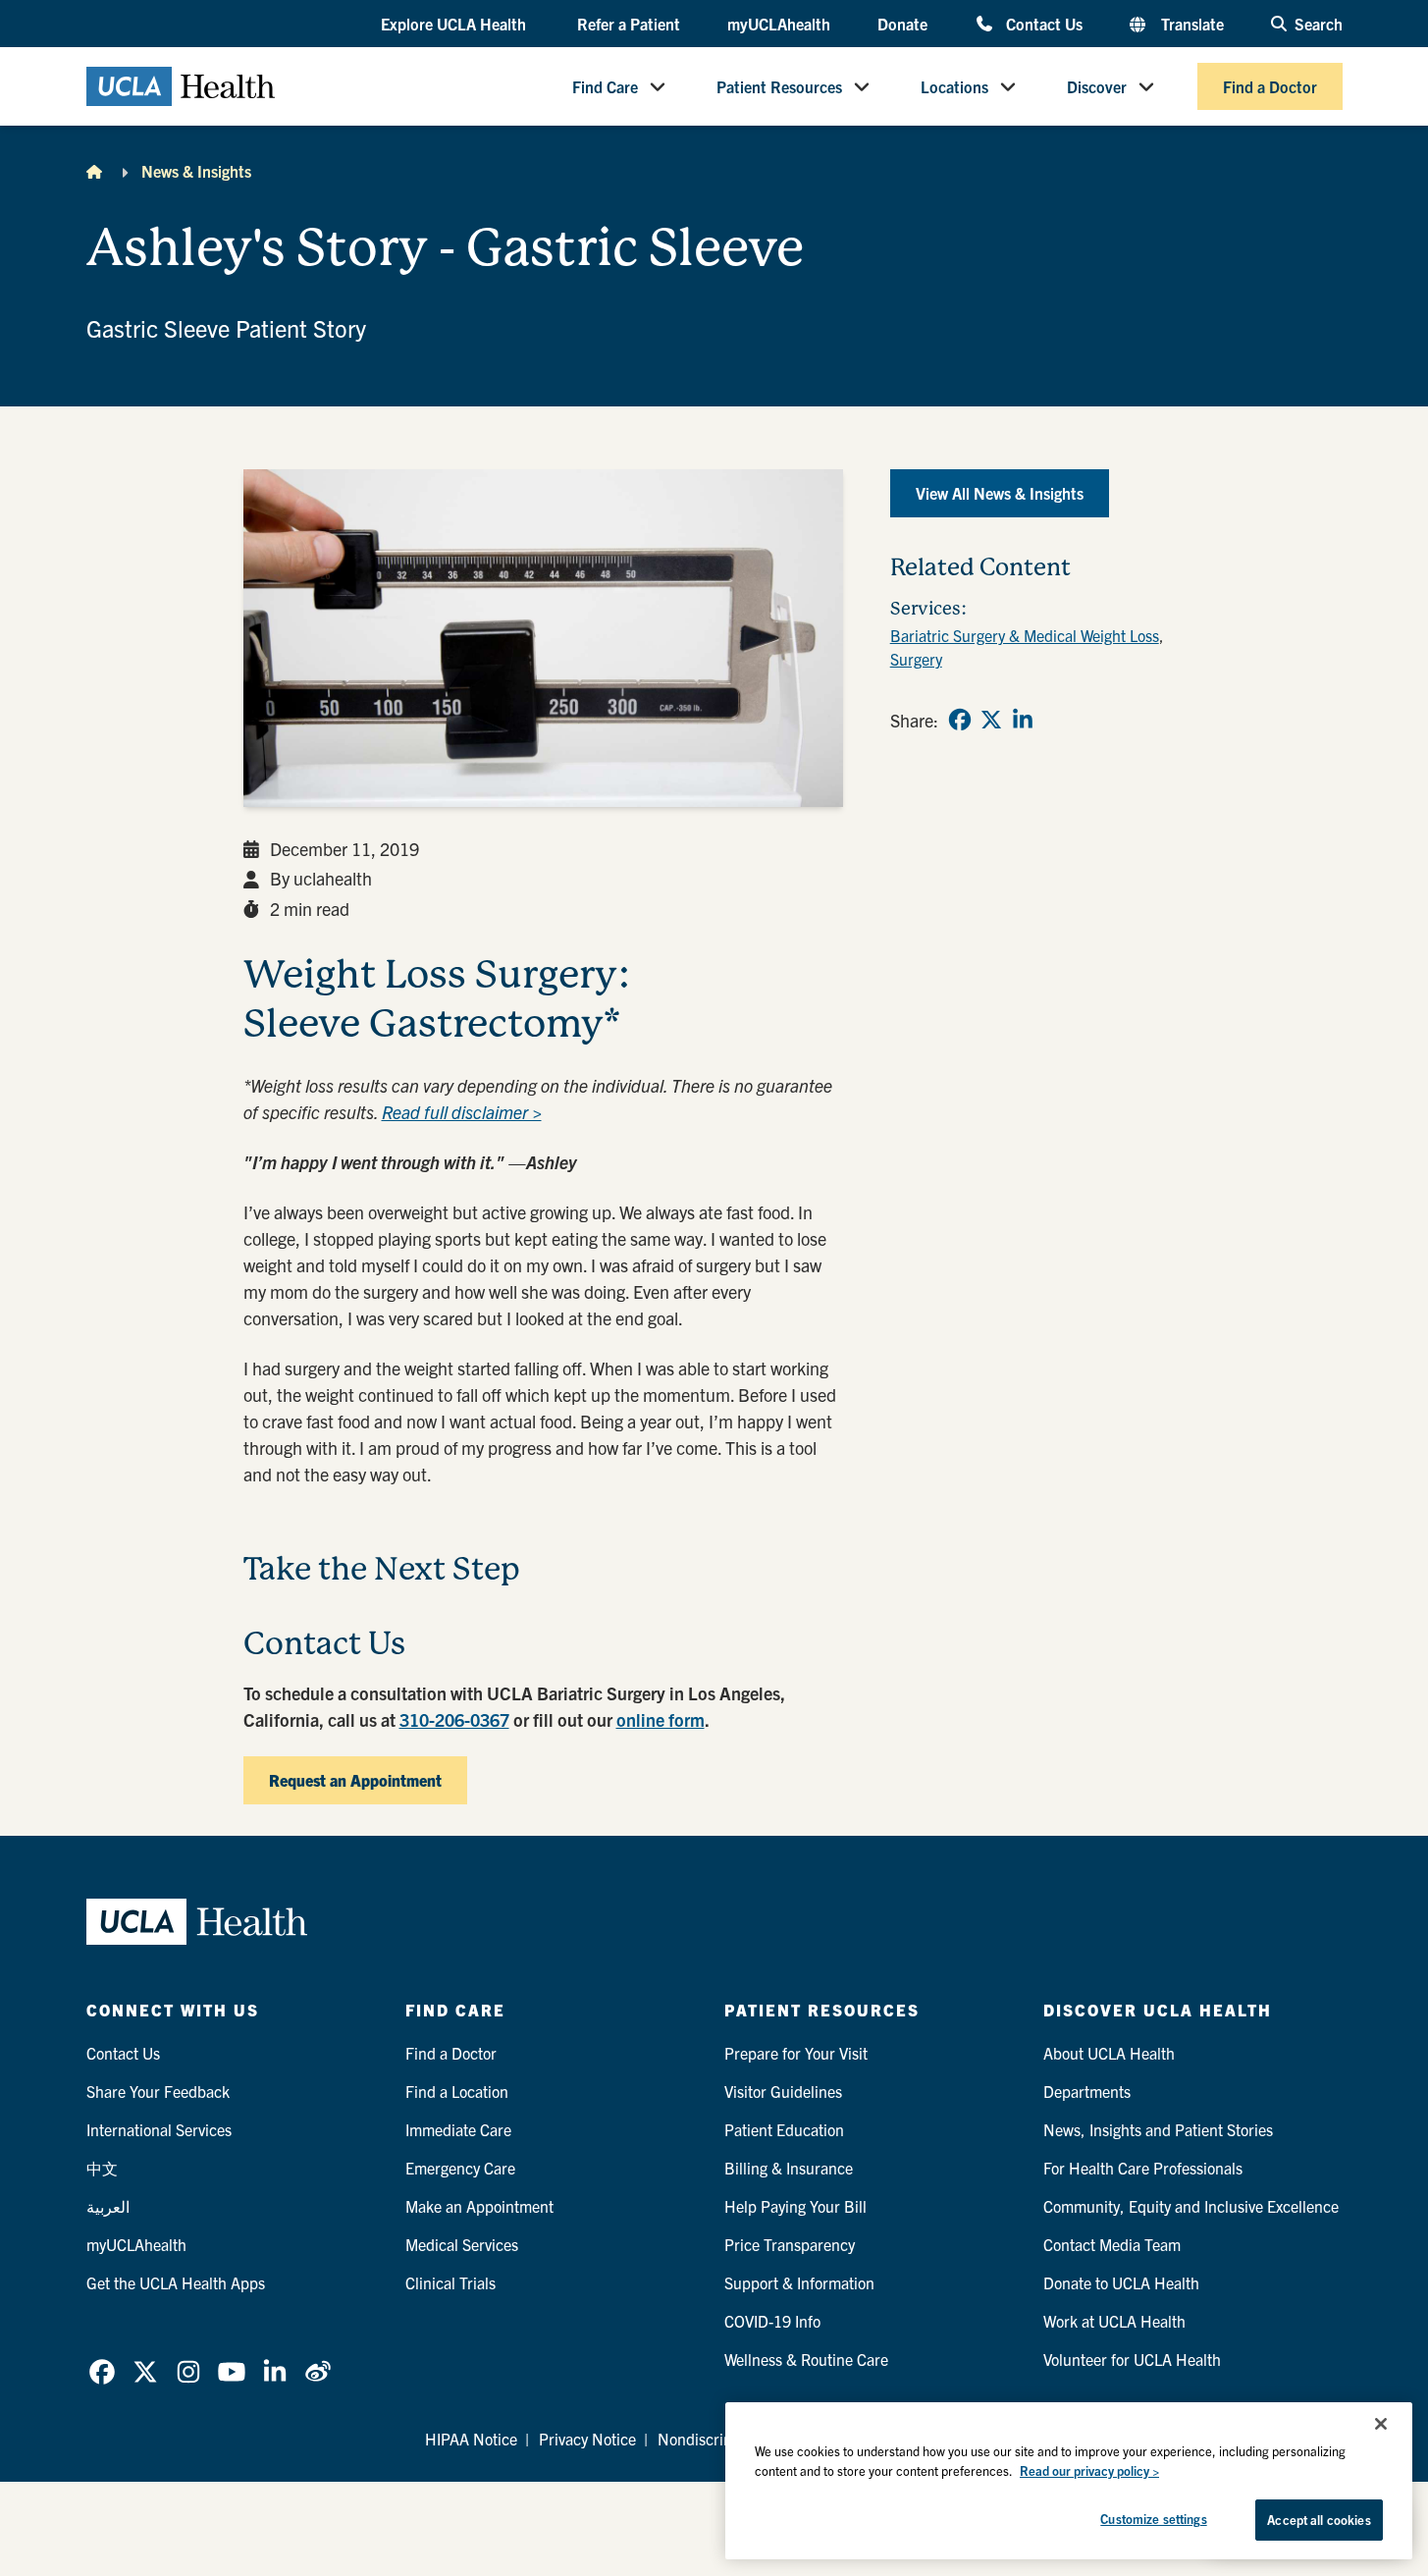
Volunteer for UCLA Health (1132, 2359)
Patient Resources (779, 86)
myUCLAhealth (779, 24)
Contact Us (1044, 23)
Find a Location (457, 2091)
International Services (159, 2129)
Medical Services (462, 2244)
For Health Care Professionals (1143, 2168)
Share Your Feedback (158, 2091)
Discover (1097, 86)
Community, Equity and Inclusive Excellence (1191, 2206)
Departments (1087, 2091)
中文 (102, 2168)
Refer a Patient (629, 24)
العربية (108, 2206)
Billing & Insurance (789, 2168)
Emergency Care (460, 2168)
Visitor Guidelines (783, 2091)
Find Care (605, 86)
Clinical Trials (450, 2282)
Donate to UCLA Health (1121, 2282)
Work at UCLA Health (1114, 2321)
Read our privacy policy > (1089, 2470)
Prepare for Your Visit (796, 2053)
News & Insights (196, 171)
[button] (455, 25)
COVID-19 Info (772, 2321)
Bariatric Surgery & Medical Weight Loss (1025, 635)
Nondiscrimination (720, 2439)
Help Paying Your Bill (795, 2206)
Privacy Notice (587, 2439)
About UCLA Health (1109, 2053)
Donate (902, 24)
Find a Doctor (1270, 86)
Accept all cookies (1319, 2520)
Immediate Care (458, 2129)
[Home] (94, 171)
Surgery (916, 659)
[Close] (1381, 2424)
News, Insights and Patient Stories (1158, 2129)
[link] (960, 720)
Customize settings (1153, 2519)
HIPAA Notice (471, 2439)
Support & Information (799, 2282)
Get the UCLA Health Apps (176, 2282)
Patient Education (784, 2129)
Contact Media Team (1112, 2244)
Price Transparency (790, 2244)
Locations (954, 86)
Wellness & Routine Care (806, 2359)
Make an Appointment (479, 2206)
